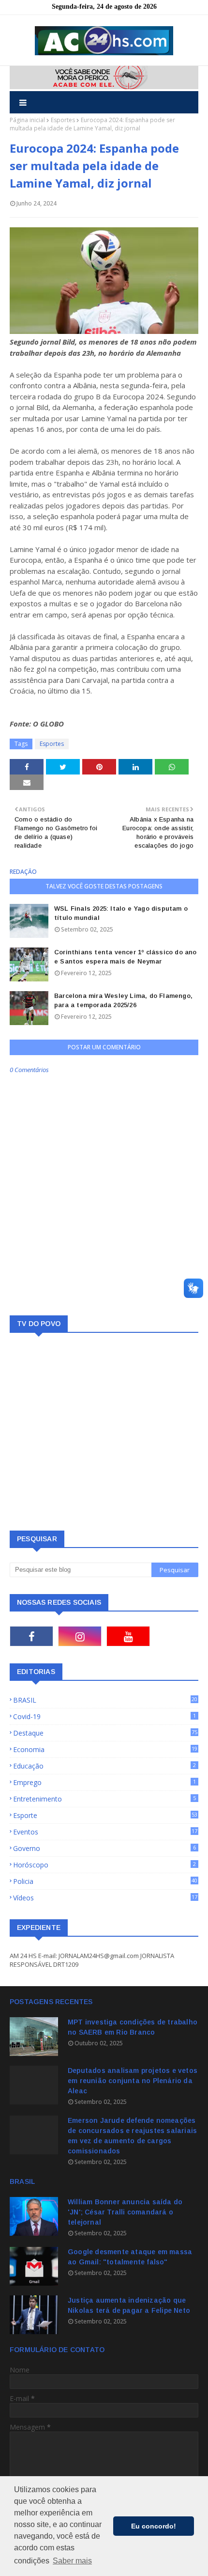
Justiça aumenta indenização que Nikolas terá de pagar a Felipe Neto (129, 2305)
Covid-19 (104, 1716)
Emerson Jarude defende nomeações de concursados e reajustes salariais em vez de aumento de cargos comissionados (132, 2136)
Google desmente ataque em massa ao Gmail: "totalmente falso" (130, 2257)
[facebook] (31, 1636)
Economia (105, 1749)
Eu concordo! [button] (154, 2526)
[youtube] (128, 1636)
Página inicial (27, 120)
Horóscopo (104, 1865)
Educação (104, 1766)
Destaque (105, 1733)
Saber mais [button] (72, 2561)
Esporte (105, 1815)
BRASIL (105, 1700)
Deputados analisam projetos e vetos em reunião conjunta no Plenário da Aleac (133, 2081)
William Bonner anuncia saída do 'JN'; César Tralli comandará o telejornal (125, 2212)
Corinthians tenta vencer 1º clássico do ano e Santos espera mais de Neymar (126, 957)
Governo (104, 1848)
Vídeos (105, 1898)
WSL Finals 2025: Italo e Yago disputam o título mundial (121, 913)
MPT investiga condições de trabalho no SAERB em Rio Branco (133, 2027)
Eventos (105, 1832)
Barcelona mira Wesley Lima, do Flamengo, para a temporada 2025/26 (123, 1001)
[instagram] (80, 1636)
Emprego (104, 1782)
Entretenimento (104, 1799)
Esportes (63, 120)
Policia (105, 1881)
